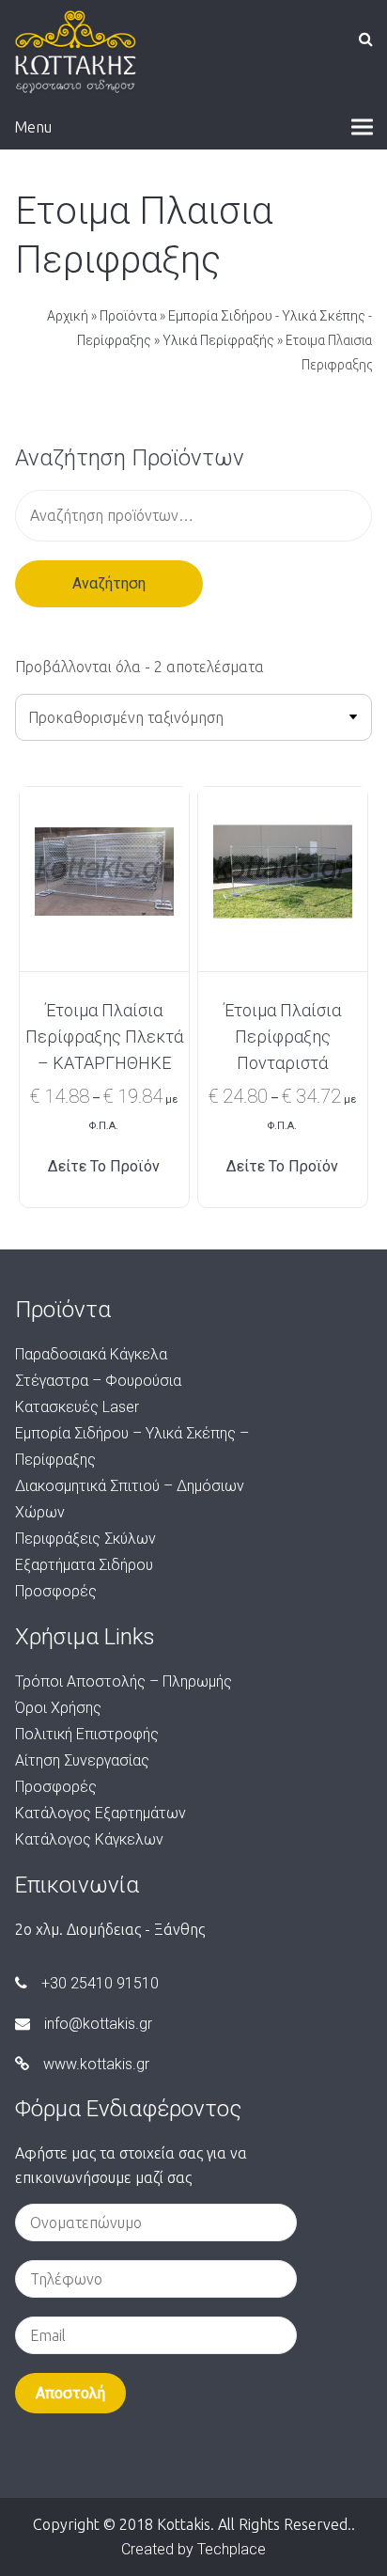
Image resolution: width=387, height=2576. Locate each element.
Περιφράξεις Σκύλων (85, 1539)
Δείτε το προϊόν (104, 1166)
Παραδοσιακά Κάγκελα (91, 1354)
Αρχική (68, 316)
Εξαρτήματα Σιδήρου (84, 1565)
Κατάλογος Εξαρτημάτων (101, 1813)
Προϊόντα (128, 316)
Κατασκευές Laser (77, 1407)
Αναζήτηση (109, 583)
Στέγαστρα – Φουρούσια (98, 1381)
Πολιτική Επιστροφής (87, 1734)
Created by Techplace (193, 2549)
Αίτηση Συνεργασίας (82, 1760)
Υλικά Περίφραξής (218, 340)
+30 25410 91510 (100, 1983)
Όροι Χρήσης (58, 1708)
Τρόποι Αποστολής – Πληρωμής (124, 1681)
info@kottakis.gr (98, 2024)
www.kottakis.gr (96, 2064)
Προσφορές (56, 1591)
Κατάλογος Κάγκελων (89, 1839)
